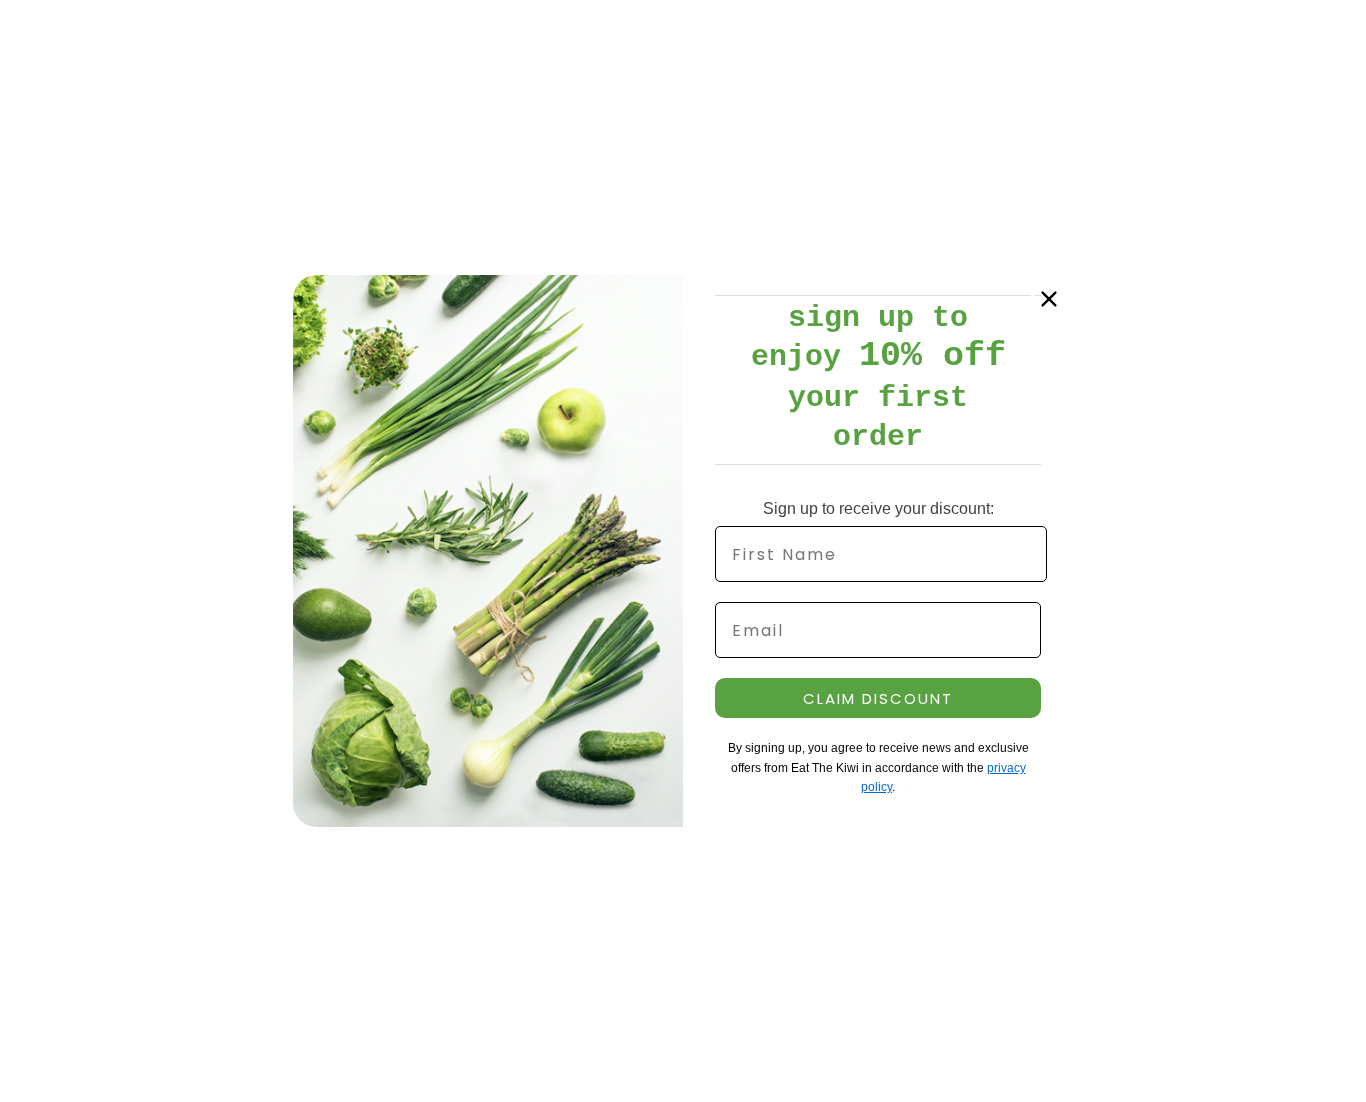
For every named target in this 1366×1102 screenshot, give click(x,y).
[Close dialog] (1049, 299)
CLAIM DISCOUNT (878, 698)
